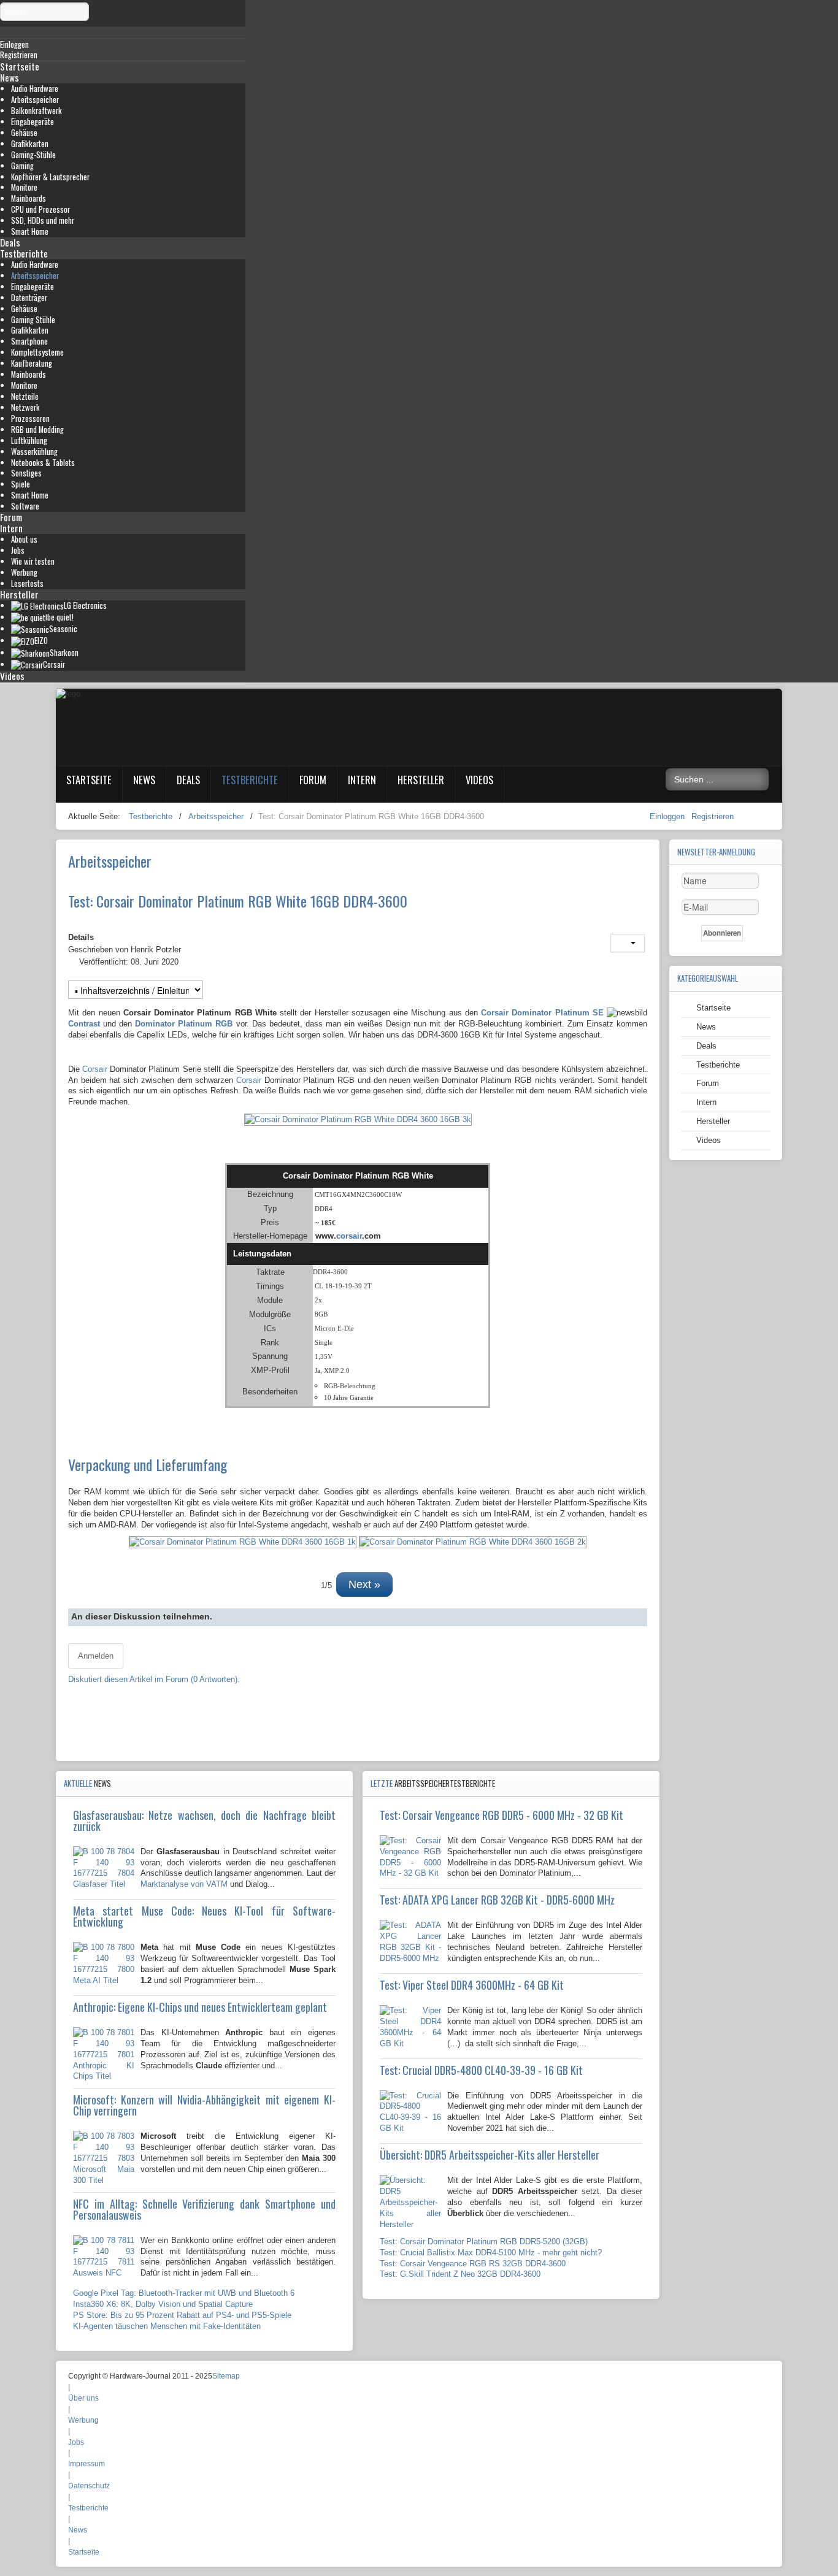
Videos (12, 676)
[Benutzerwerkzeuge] (628, 943)
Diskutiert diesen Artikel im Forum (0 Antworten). (154, 1679)
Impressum (86, 2464)
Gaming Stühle (33, 320)
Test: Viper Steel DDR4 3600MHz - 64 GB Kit (472, 1985)
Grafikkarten (30, 144)
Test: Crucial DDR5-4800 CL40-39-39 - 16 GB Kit (481, 2070)
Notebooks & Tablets (43, 463)
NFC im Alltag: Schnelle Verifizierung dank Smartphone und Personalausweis (204, 2209)
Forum (11, 517)
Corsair (95, 1069)
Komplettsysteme (37, 352)
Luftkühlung (29, 441)
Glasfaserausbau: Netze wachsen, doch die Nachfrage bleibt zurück (204, 1821)
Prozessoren (30, 419)
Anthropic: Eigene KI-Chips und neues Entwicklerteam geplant (200, 2007)
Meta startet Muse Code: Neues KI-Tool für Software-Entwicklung (204, 1916)
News (10, 77)
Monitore (24, 187)
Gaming (22, 166)
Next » (364, 1584)
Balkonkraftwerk (37, 111)
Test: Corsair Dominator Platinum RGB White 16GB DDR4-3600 (238, 901)
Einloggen (668, 816)
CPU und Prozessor (40, 209)
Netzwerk (25, 407)
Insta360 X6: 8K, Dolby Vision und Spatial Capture (163, 2304)
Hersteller (19, 594)
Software (25, 506)
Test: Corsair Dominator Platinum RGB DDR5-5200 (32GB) (484, 2242)
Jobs (18, 550)
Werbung (24, 572)
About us (24, 539)
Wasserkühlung (34, 452)
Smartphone (29, 341)
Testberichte (24, 253)
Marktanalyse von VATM (184, 1884)
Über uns (83, 2398)
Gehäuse (24, 133)
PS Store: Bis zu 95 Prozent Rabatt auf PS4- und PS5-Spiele (182, 2315)
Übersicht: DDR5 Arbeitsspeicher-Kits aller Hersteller (490, 2155)
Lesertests (27, 583)
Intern (11, 528)
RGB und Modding (37, 430)
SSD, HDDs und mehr (43, 220)
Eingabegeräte (33, 122)
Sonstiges (26, 473)
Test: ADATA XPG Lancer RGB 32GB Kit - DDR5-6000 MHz (497, 1900)
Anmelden (96, 1656)
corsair (349, 1236)
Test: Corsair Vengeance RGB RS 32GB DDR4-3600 (473, 2264)
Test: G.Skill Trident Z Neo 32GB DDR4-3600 (460, 2274)
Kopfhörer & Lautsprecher (50, 177)
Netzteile (25, 396)
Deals (10, 242)
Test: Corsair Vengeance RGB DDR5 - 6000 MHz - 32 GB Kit (502, 1815)
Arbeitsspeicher (35, 100)
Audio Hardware (35, 89)
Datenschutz (89, 2486)
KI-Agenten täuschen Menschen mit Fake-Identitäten (167, 2326)
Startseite (20, 66)
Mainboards (29, 198)
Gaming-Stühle (33, 155)
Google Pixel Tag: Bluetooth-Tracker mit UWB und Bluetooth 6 (184, 2293)
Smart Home (30, 231)
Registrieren (713, 816)
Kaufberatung (32, 363)
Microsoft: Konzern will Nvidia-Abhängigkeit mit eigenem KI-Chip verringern (204, 2105)
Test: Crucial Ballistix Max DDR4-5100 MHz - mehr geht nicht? (491, 2253)
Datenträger (29, 298)
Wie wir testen (33, 561)
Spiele (21, 484)
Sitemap (226, 2376)
